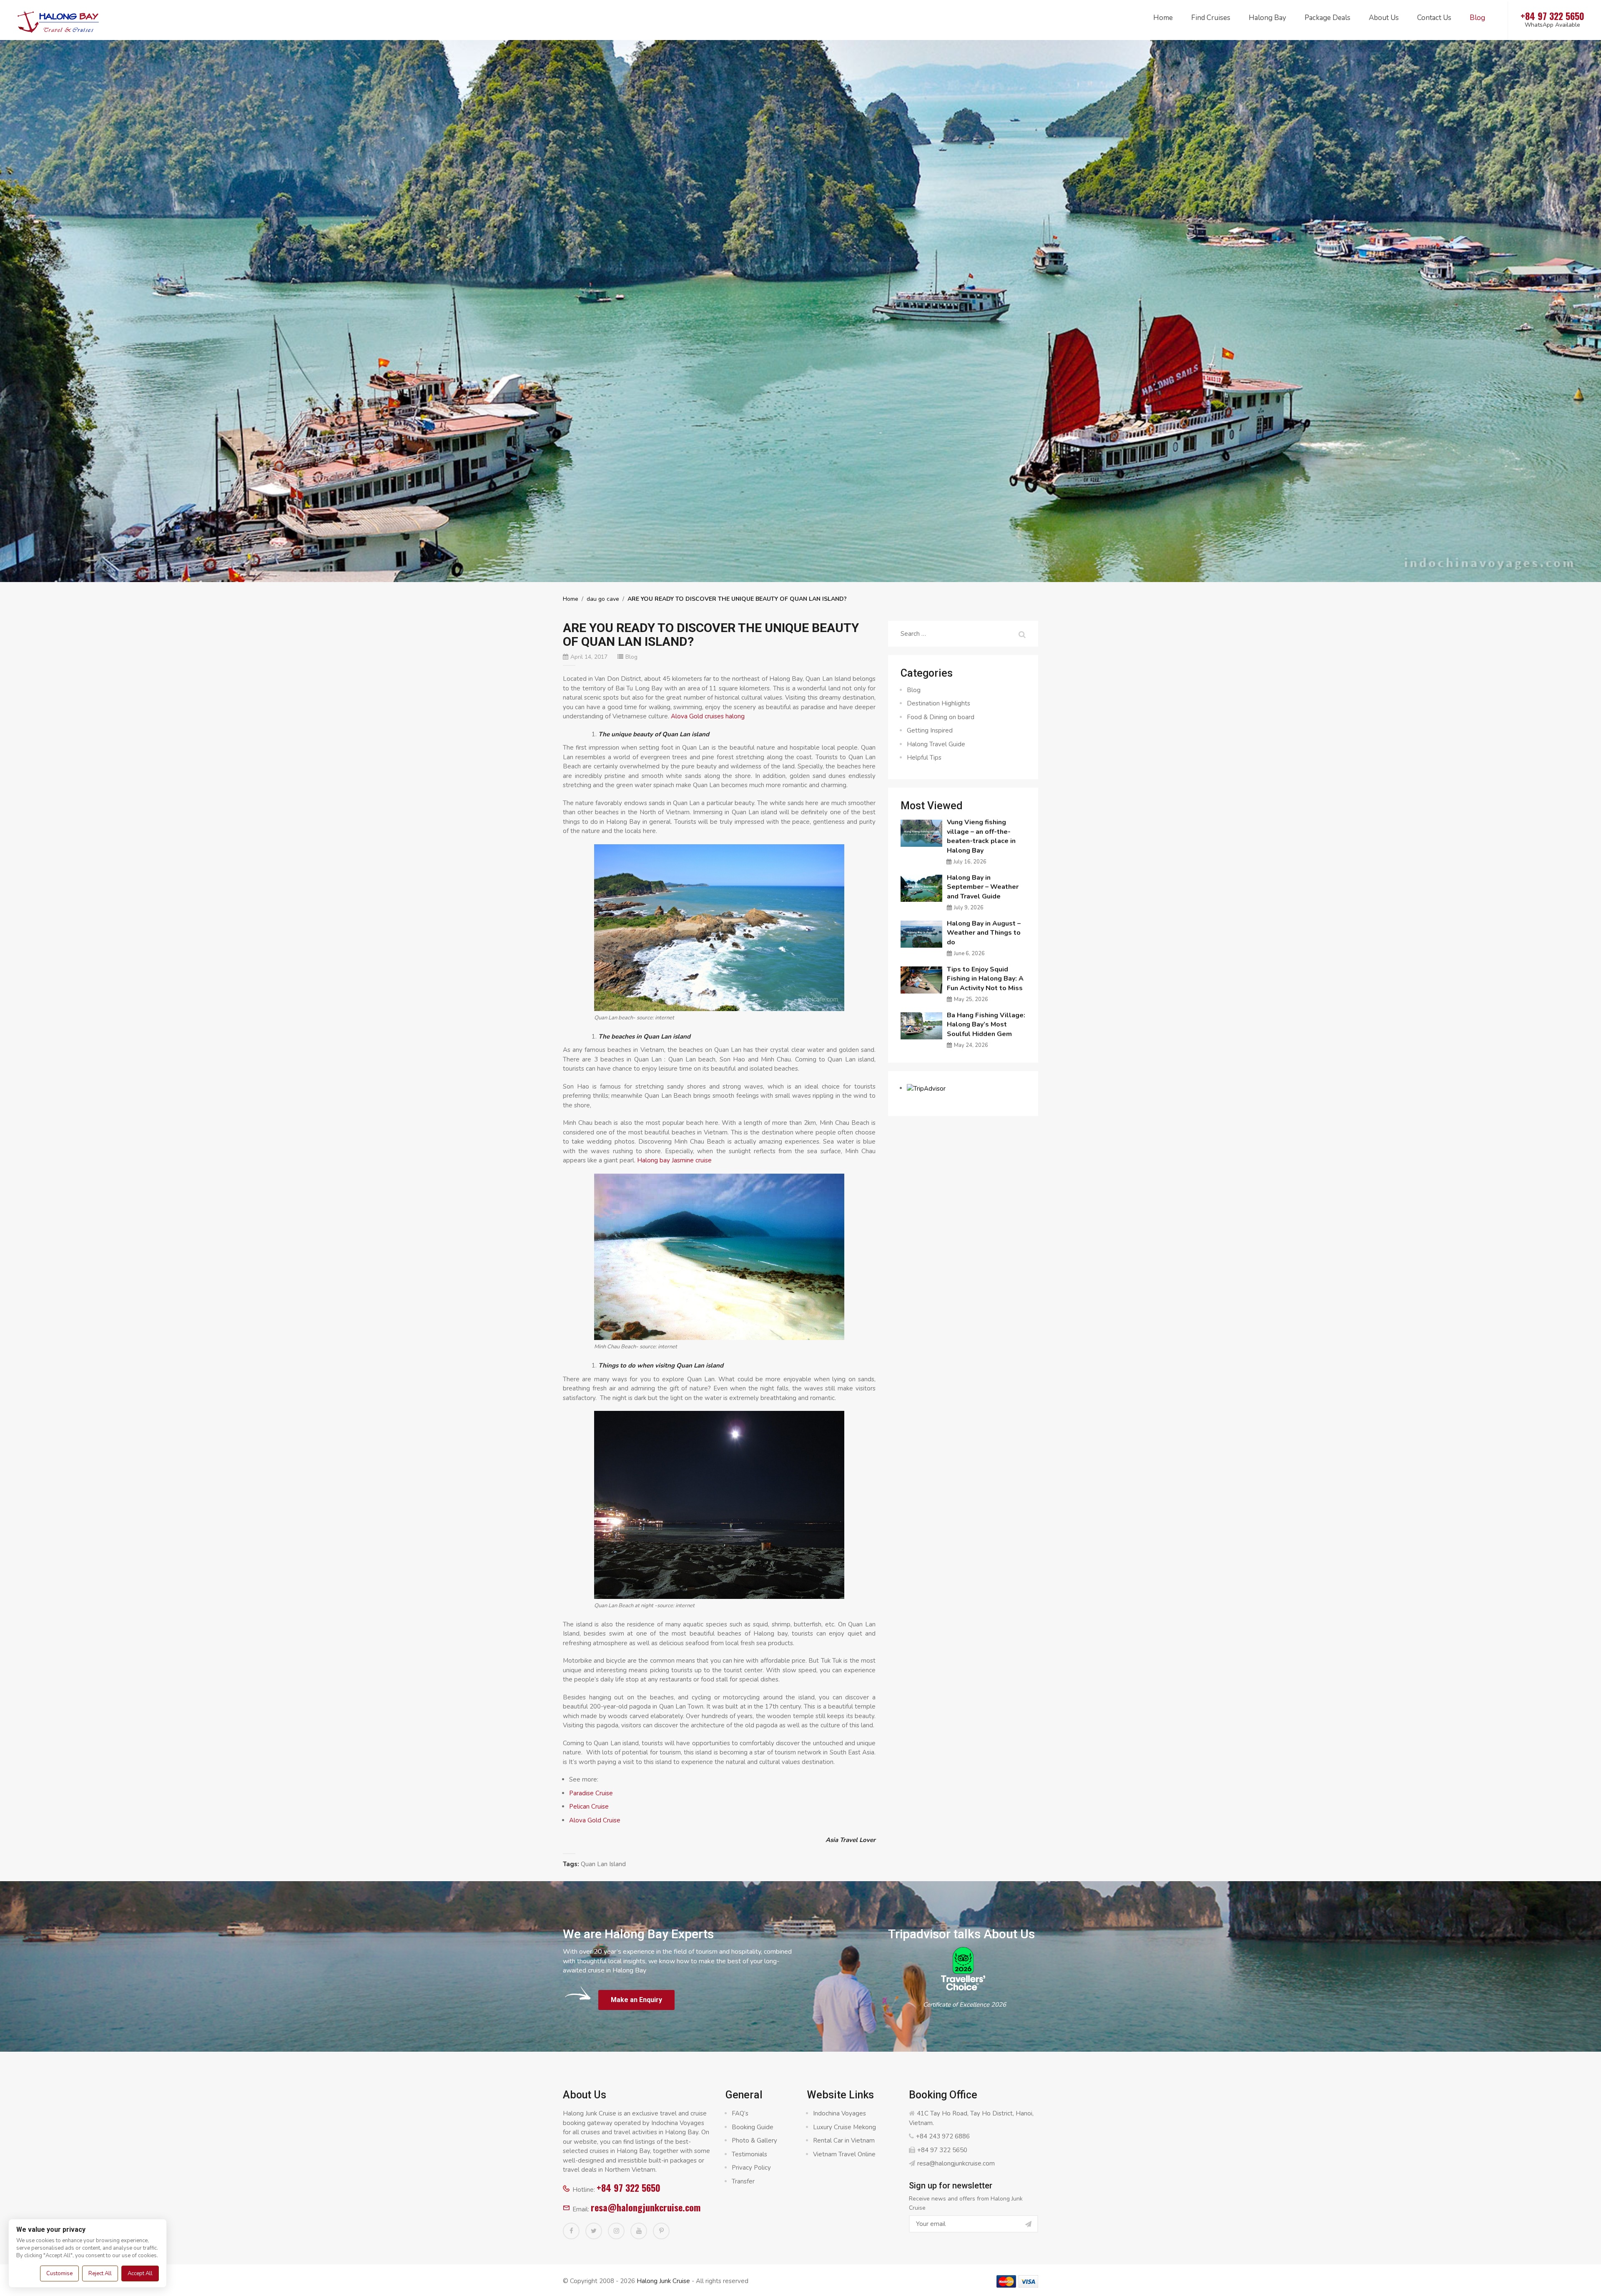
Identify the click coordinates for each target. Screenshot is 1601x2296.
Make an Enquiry (636, 2000)
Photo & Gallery (754, 2140)
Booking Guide (753, 2127)
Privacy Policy (751, 2168)
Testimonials (749, 2154)
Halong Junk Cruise (663, 2281)
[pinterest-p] (661, 2231)
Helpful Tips (924, 758)
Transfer (743, 2181)
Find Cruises (1211, 18)
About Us (1384, 18)
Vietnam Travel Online (844, 2154)
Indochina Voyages (839, 2113)
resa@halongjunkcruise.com (646, 2207)
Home (1163, 18)
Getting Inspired (930, 730)
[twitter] (594, 2231)
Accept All (140, 2273)
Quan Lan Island (603, 1864)
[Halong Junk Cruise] (58, 20)
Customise (59, 2273)
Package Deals (1327, 18)
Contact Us (1434, 18)
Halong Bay (1267, 18)
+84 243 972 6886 (943, 2136)
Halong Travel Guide (936, 744)
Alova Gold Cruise (595, 1820)
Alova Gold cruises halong (708, 716)
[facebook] (571, 2231)
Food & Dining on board (941, 717)
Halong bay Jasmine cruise (674, 1160)
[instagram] (616, 2231)
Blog (1477, 18)
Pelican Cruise (589, 1807)
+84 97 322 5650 (629, 2188)
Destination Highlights (939, 703)
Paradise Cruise (591, 1793)
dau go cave (603, 599)
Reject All (100, 2273)
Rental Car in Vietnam (844, 2140)
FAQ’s (740, 2113)
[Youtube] (639, 2231)
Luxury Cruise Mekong (844, 2127)
